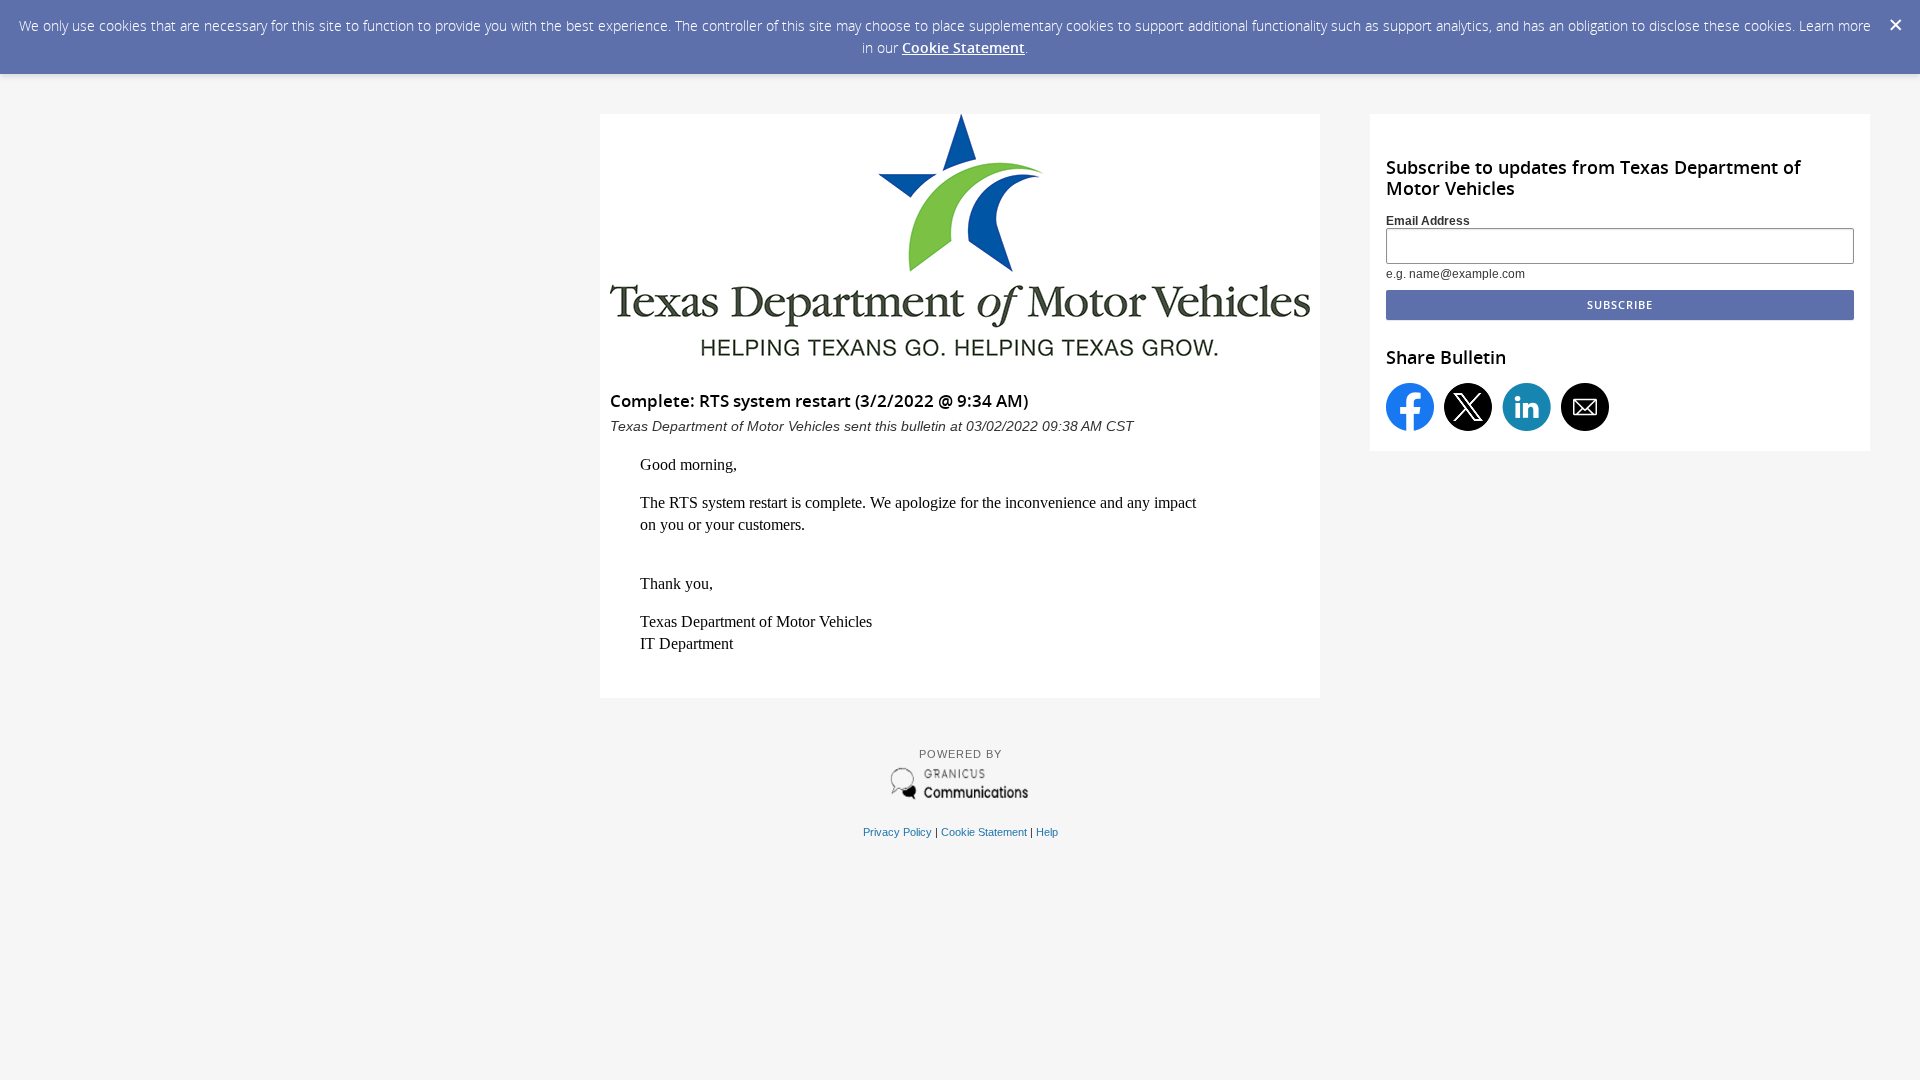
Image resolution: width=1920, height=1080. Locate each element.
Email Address (1428, 221)
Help (1047, 832)
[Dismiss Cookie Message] (1895, 19)
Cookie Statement (963, 47)
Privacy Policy (897, 832)
